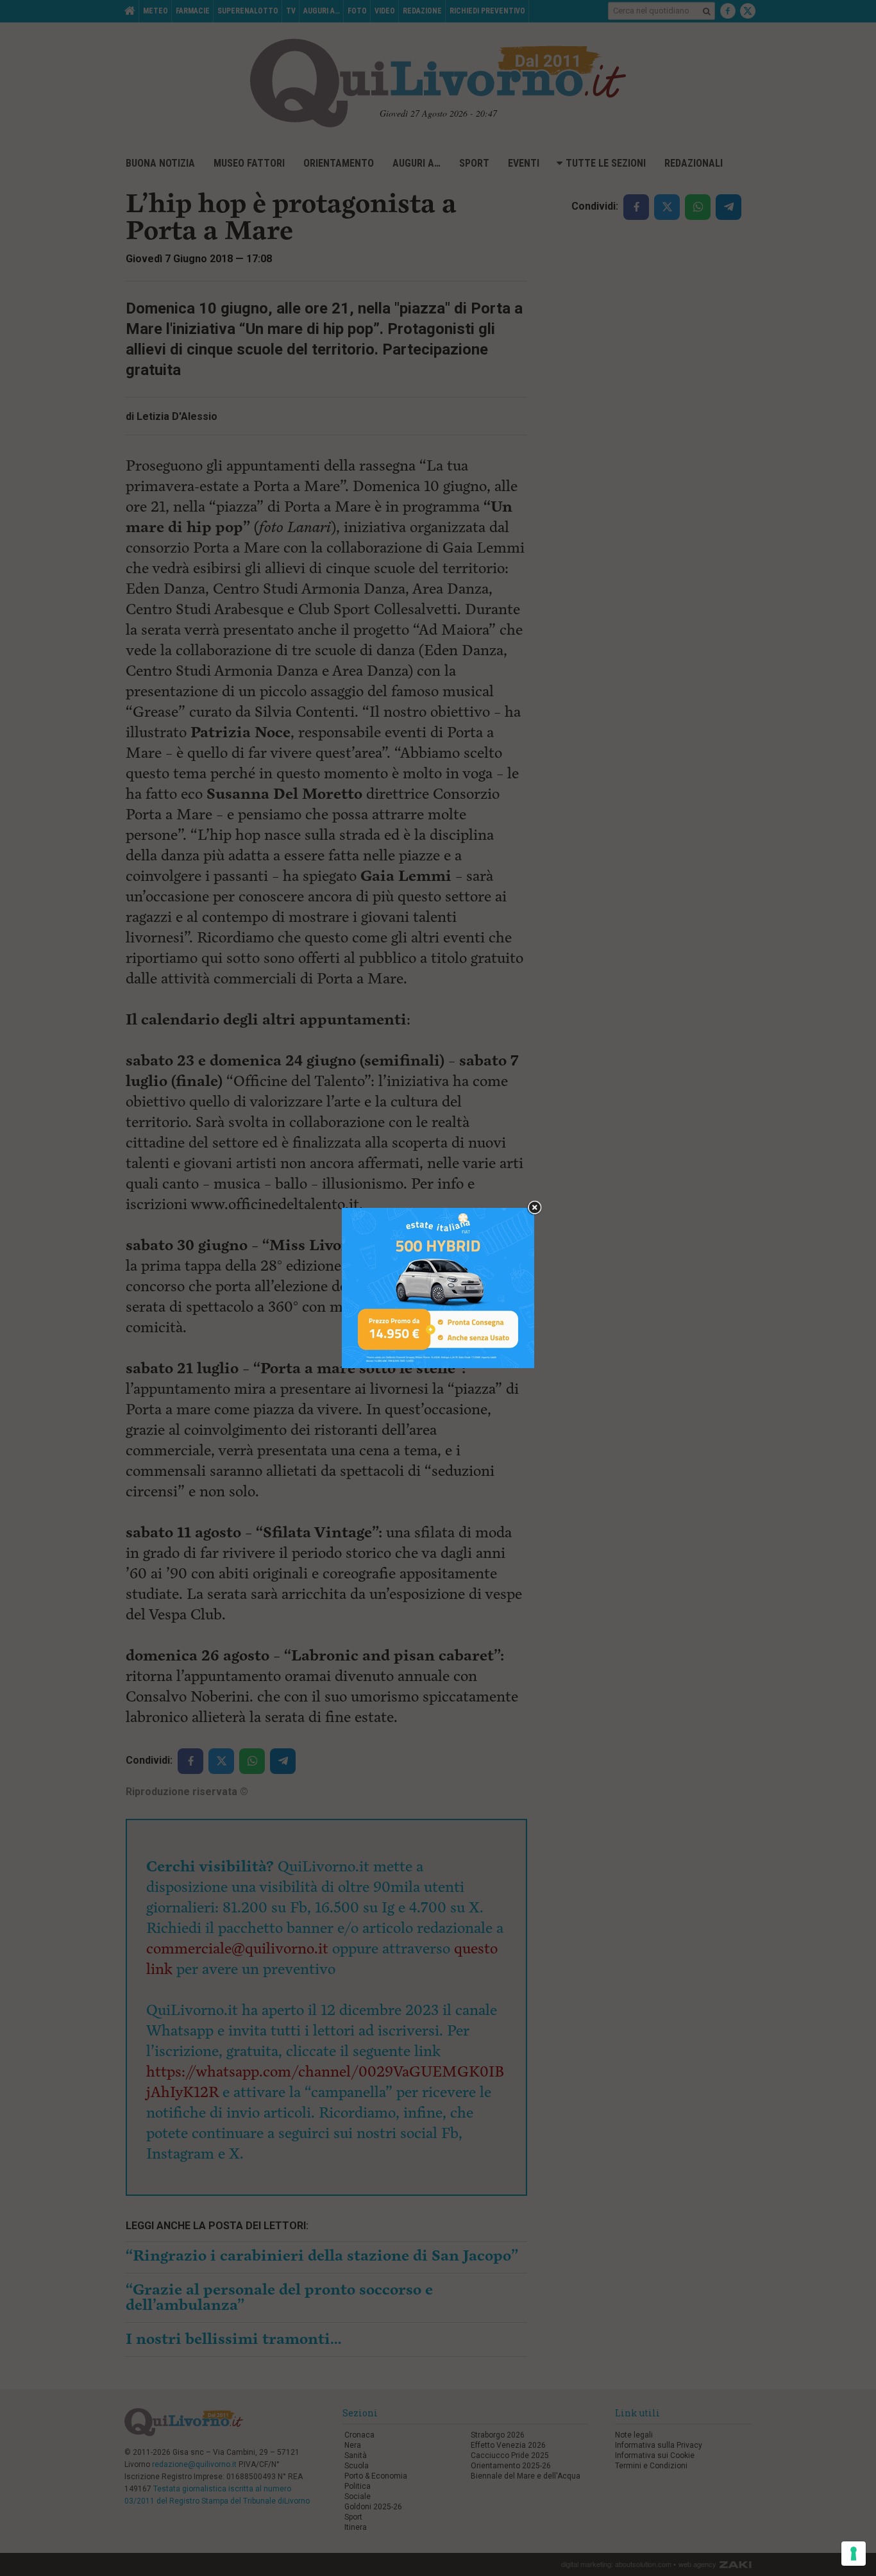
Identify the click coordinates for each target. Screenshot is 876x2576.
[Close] (535, 1208)
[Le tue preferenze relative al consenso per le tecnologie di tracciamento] (854, 2554)
